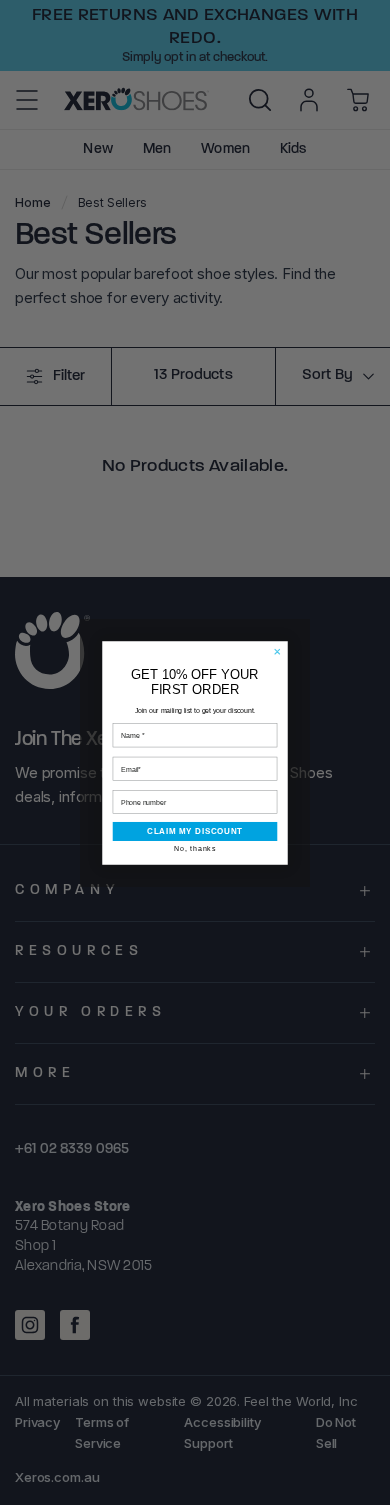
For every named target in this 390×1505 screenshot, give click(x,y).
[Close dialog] (277, 650)
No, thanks (195, 848)
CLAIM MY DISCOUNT (195, 831)
